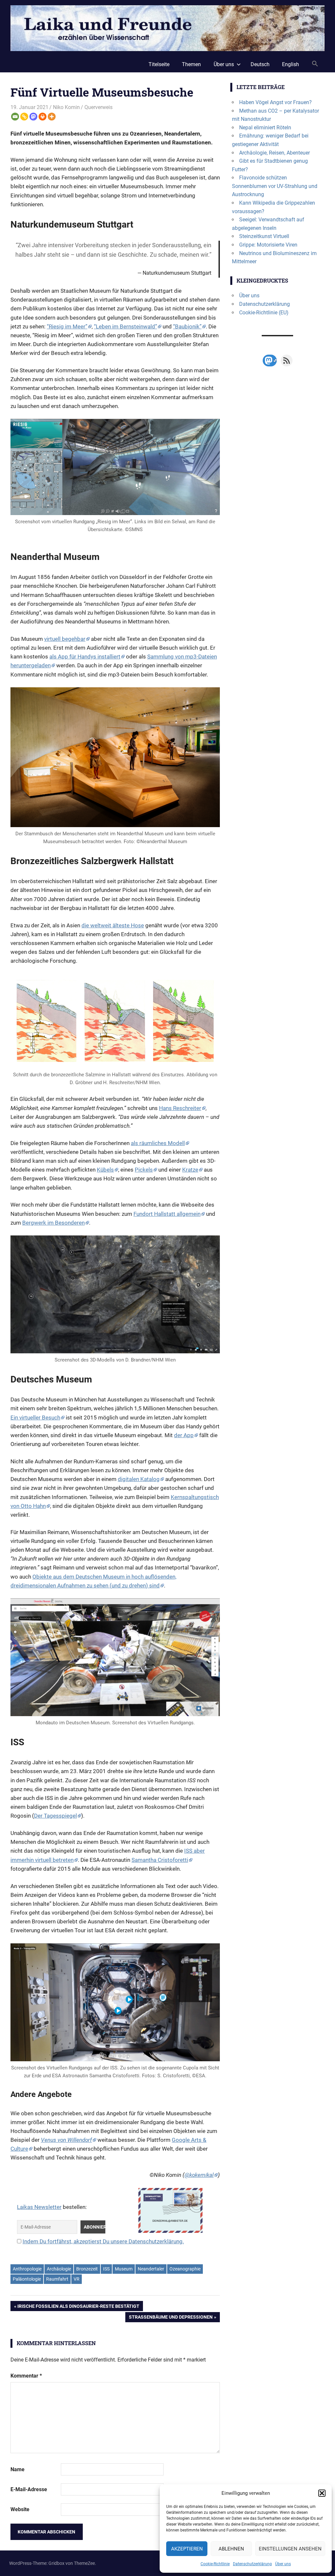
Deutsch (260, 64)
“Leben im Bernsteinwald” (125, 326)
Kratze (190, 1170)
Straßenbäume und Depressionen (171, 2318)
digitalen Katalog (139, 1479)
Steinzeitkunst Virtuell (264, 236)
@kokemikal (199, 2175)
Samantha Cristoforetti (160, 1860)
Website (20, 2509)
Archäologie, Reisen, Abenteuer (274, 153)
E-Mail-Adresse (29, 2489)
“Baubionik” (187, 326)
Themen (191, 64)
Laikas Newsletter (39, 2207)
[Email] (15, 117)
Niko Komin (66, 107)
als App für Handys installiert (85, 657)
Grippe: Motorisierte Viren (268, 245)
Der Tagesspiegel (55, 1816)
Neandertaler (151, 2269)
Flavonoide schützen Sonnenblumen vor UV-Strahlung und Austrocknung (275, 186)
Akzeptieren (187, 2549)
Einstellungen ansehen (290, 2549)
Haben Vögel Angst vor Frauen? (275, 102)
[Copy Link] (24, 117)
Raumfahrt (57, 2279)
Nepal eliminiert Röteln (265, 128)
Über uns (283, 2564)
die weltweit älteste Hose (113, 925)
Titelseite (159, 64)
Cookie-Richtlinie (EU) (264, 313)
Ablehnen (231, 2549)
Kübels (105, 1170)
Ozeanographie (185, 2269)
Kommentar (26, 2376)
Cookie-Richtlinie (215, 2564)
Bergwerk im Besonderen (53, 1223)
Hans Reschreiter (180, 1108)
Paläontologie (27, 2279)
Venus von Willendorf (66, 2140)
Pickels (144, 1170)
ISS (106, 2269)
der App (184, 1435)
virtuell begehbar (65, 639)
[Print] (43, 117)
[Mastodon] (33, 117)
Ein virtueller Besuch (35, 1418)
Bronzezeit (87, 2269)
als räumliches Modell (158, 1143)
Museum (124, 2269)
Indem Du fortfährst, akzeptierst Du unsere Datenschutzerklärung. (103, 2241)
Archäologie (59, 2269)
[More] (52, 117)
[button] (322, 2493)
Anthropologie (27, 2269)
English (291, 64)
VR (77, 2279)
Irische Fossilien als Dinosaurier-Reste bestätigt (78, 2307)
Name (18, 2469)
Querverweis (98, 107)
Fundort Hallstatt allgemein (167, 1214)
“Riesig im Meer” (67, 326)
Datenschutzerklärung (252, 2564)
